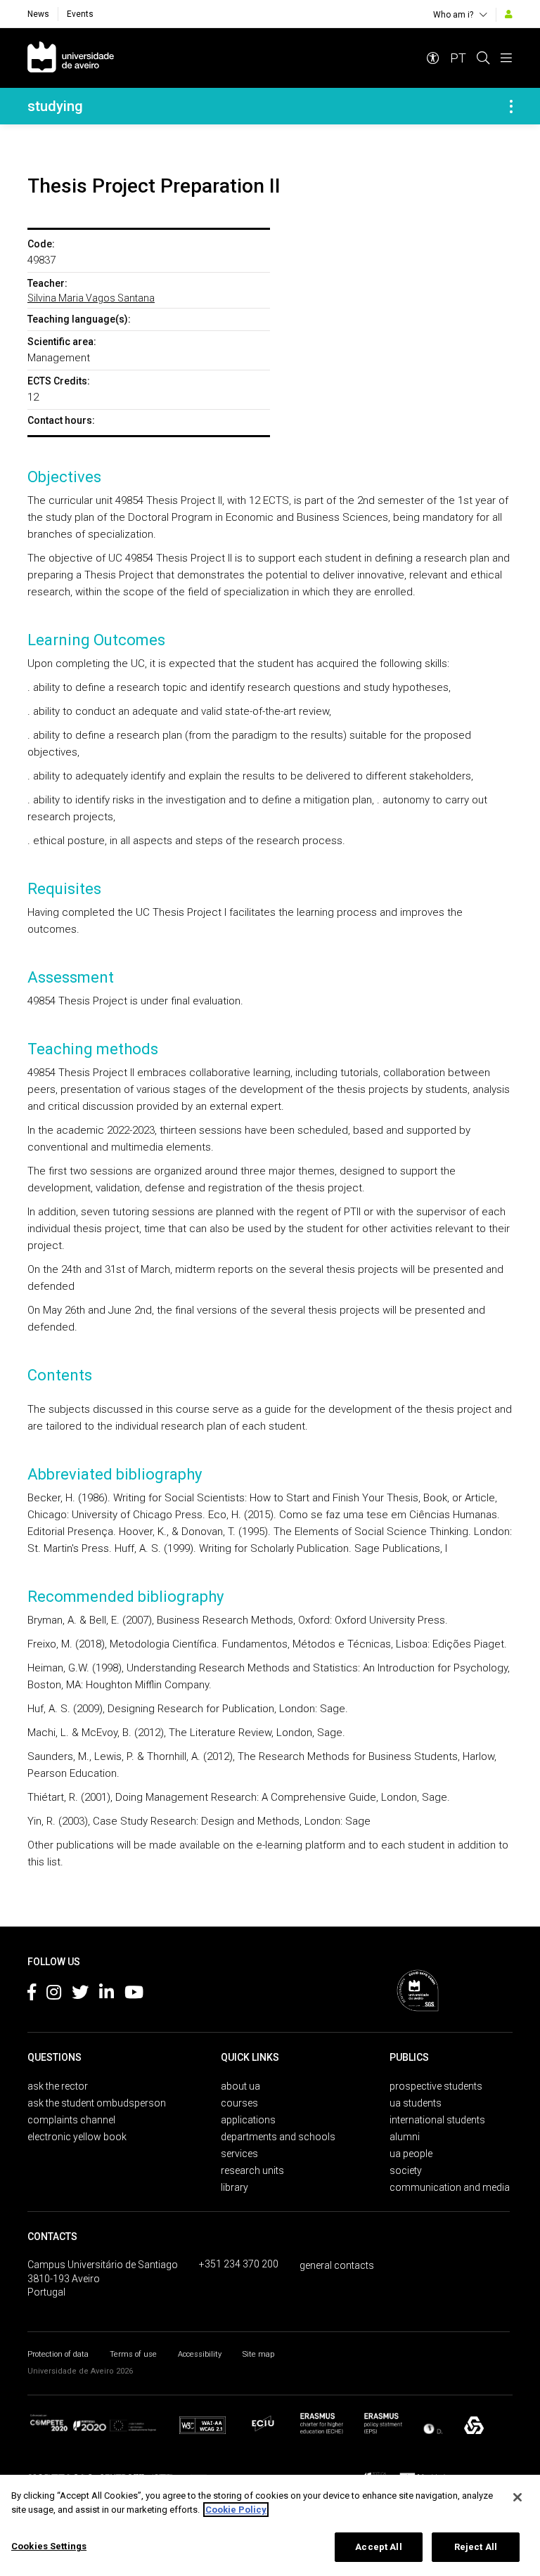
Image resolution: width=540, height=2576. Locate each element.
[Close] (517, 2497)
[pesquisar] (483, 58)
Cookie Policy (236, 2510)
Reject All (476, 2547)
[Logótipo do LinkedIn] (107, 1995)
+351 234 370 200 (239, 2264)
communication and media (450, 2187)
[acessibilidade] (433, 58)
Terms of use (133, 2354)
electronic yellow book (77, 2137)
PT (458, 58)
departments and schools (278, 2137)
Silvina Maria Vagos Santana (91, 298)
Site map (258, 2354)
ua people (411, 2154)
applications (248, 2120)
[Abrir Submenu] (511, 106)
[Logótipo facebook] (32, 1995)
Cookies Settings (49, 2546)
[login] (509, 14)
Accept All (378, 2547)
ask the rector (58, 2086)
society (406, 2170)
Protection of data (58, 2354)
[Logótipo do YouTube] (134, 1995)
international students (437, 2120)
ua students (416, 2103)
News (38, 14)
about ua (240, 2086)
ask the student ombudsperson (97, 2103)
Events (80, 14)
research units (252, 2170)
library (234, 2187)
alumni (405, 2137)
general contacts (337, 2265)
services (239, 2154)
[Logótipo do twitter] (80, 1995)
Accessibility (200, 2354)
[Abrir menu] (506, 58)
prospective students (436, 2086)
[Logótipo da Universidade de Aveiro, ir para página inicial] (71, 58)
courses (239, 2103)
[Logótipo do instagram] (54, 1995)
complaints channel (71, 2120)
